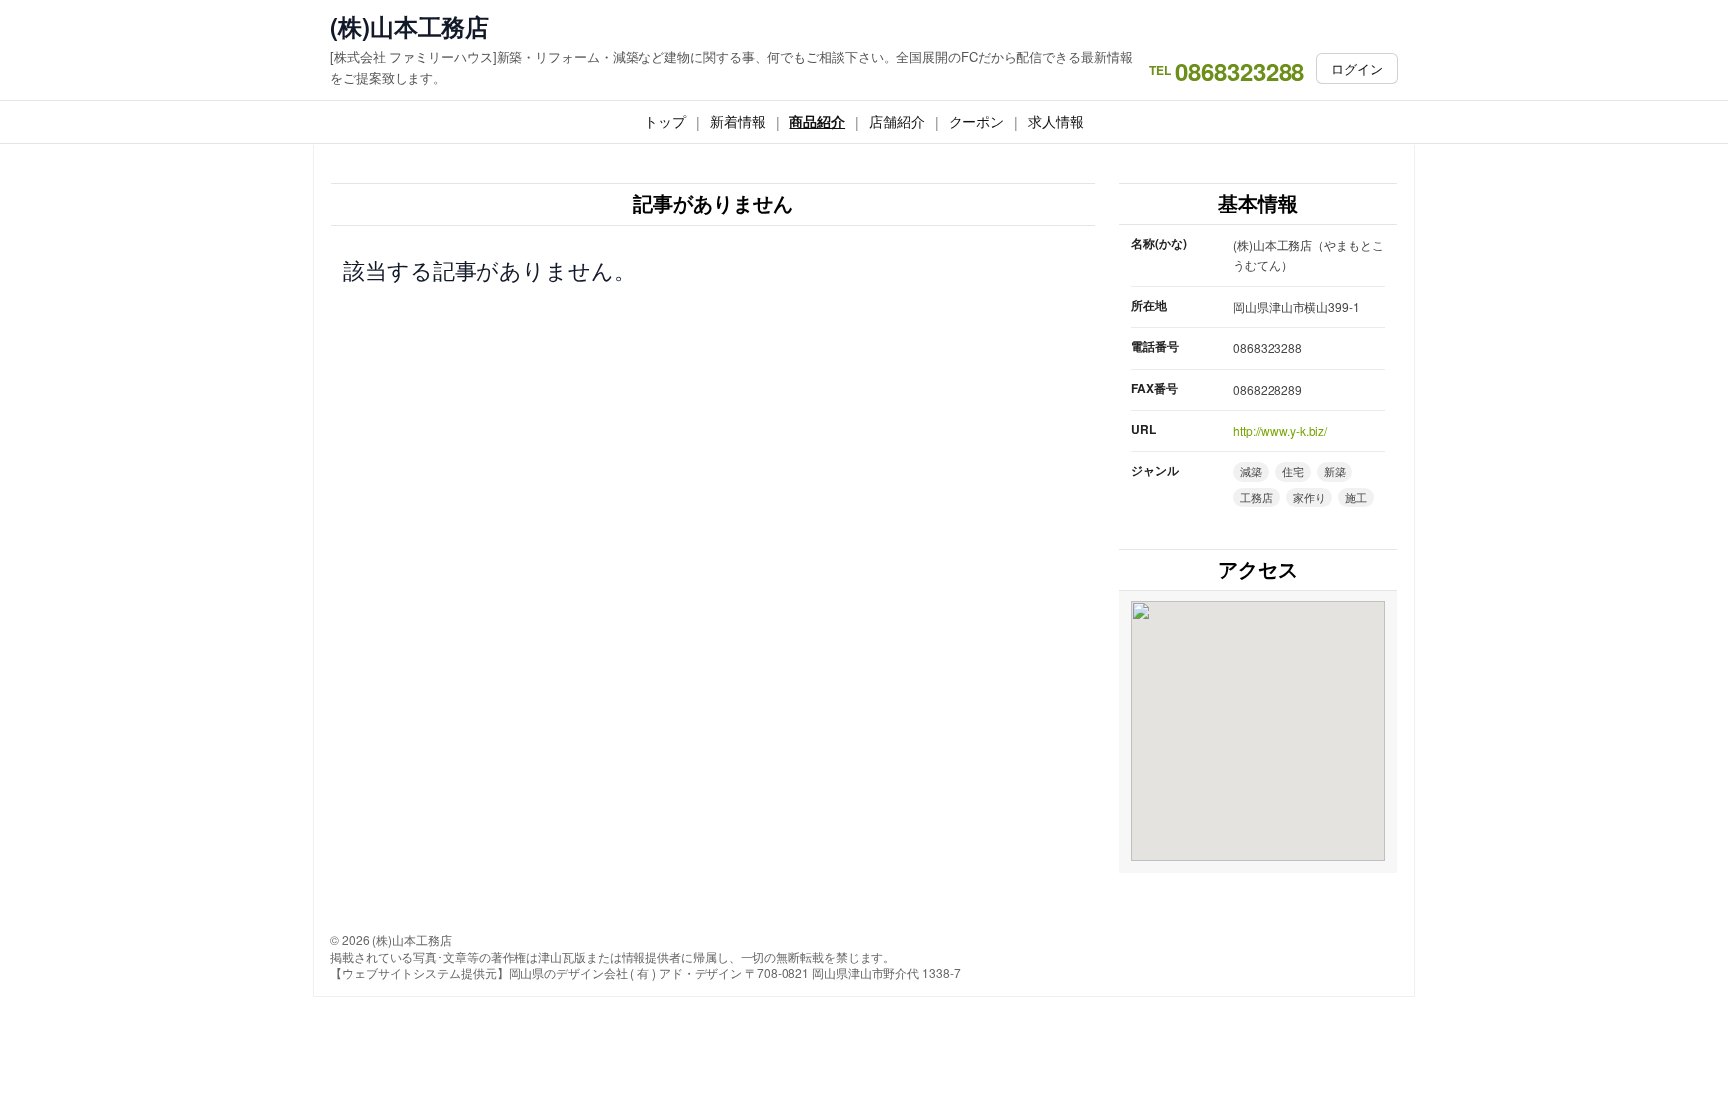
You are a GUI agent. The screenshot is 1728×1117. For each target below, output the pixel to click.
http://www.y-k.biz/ (1280, 430)
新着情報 (738, 121)
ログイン (1357, 68)
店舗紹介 (897, 121)
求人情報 (1056, 121)
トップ (665, 121)
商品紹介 (817, 121)
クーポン (977, 121)
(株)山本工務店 (409, 26)
